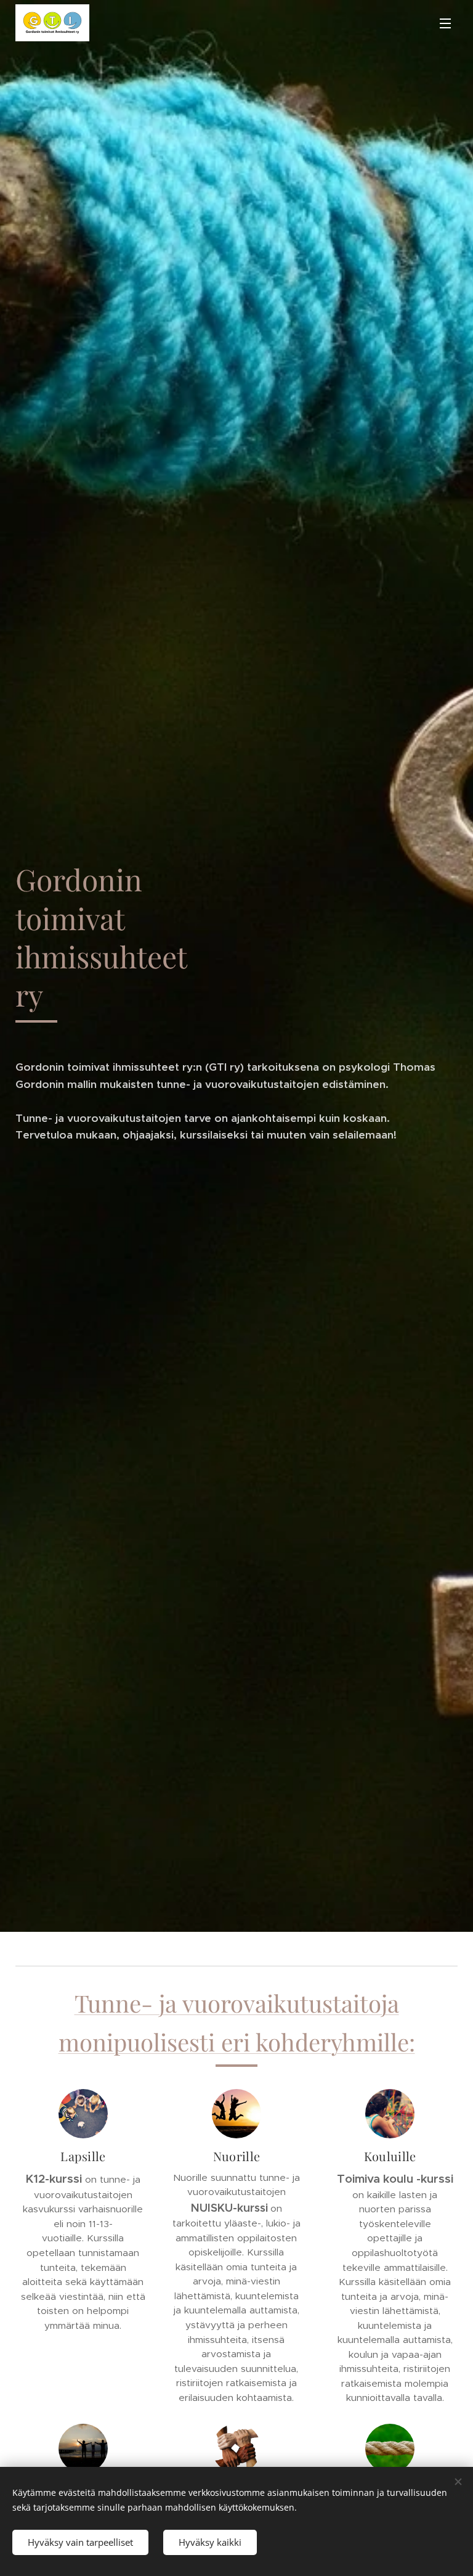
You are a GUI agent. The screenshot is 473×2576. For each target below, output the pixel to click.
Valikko (445, 23)
